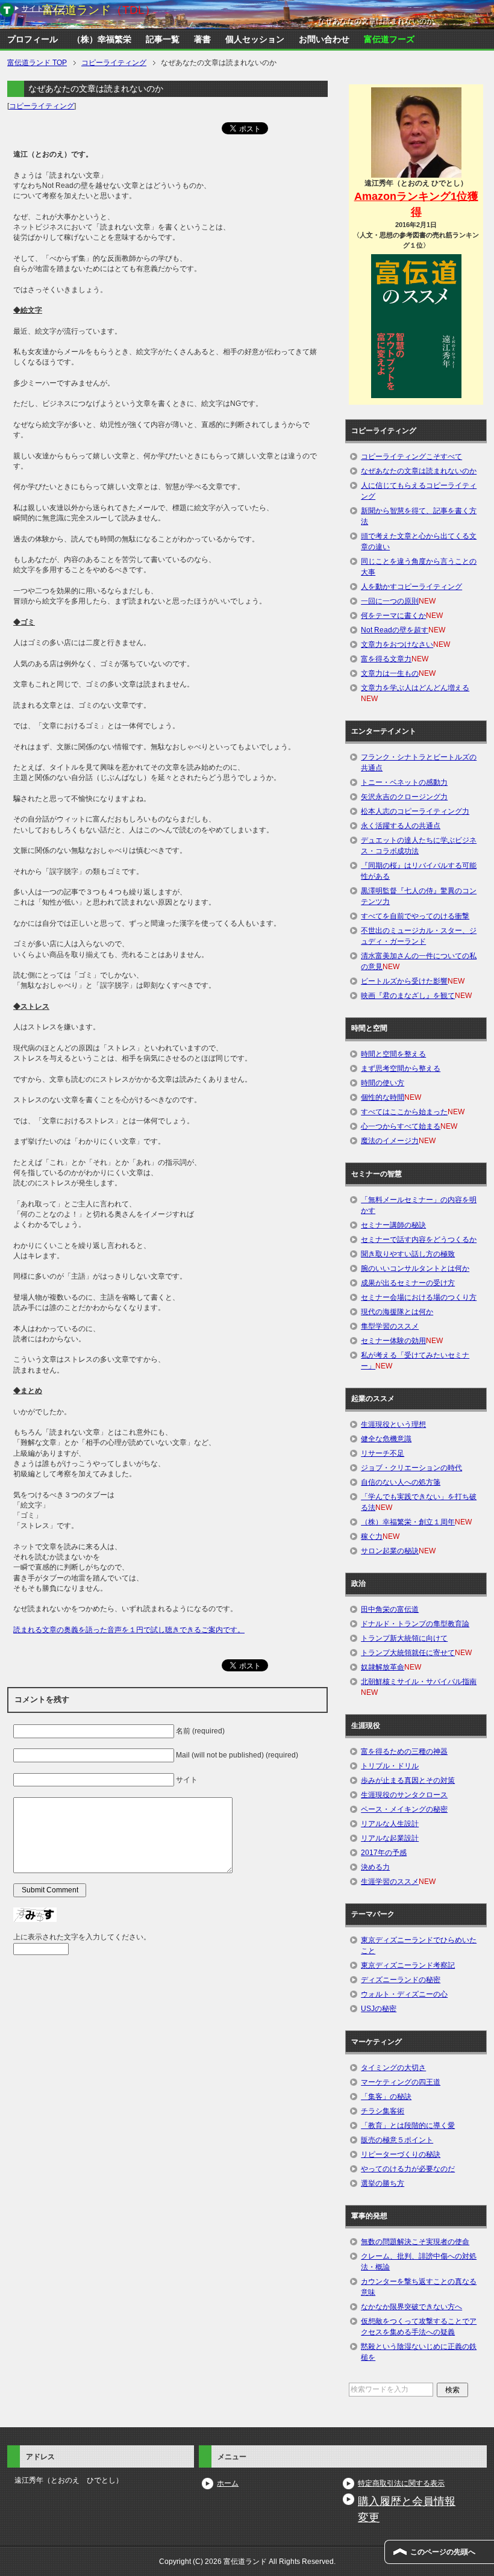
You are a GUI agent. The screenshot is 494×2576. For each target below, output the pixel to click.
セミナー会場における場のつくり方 (419, 1297)
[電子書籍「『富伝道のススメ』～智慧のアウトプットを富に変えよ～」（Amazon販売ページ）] (416, 326)
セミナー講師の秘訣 (393, 1225)
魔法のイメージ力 (390, 1141)
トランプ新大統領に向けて (404, 1638)
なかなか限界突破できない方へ (411, 2307)
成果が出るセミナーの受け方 (408, 1283)
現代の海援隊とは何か (397, 1312)
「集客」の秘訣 (386, 2097)
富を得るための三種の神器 (404, 1751)
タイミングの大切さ (393, 2068)
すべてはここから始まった (404, 1112)
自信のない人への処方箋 (401, 1482)
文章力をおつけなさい (397, 644)
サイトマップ (43, 8)
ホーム (228, 2483)
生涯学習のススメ (390, 1882)
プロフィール (33, 39)
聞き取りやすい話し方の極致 (408, 1254)
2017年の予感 (384, 1853)
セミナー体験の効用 (393, 1341)
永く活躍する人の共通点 (401, 826)
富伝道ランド (99, 10)
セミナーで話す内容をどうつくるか (419, 1240)
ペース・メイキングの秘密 (404, 1809)
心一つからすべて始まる (401, 1126)
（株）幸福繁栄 (102, 39)
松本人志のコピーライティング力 (415, 811)
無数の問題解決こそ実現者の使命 (415, 2242)
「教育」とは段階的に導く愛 (408, 2125)
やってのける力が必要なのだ (408, 2169)
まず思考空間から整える (401, 1068)
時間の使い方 (383, 1083)
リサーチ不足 (383, 1453)
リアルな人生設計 (390, 1824)
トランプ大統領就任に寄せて (408, 1653)
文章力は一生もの (390, 673)
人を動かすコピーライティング (411, 587)
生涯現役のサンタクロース (404, 1795)
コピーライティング (42, 106)
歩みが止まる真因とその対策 (408, 1780)
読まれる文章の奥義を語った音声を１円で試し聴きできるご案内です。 (129, 1630)
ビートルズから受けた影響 (404, 981)
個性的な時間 (383, 1097)
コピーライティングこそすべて (411, 457)
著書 (202, 39)
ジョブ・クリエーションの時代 (411, 1468)
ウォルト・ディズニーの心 (404, 1994)
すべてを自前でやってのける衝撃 (415, 916)
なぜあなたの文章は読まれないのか (419, 471)
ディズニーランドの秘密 (401, 1980)
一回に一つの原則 (390, 601)
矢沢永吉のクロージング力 (404, 797)
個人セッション (255, 39)
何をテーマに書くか (393, 616)
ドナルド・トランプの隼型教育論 (415, 1624)
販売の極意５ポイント (397, 2140)
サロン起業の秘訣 (390, 1551)
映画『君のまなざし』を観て (408, 996)
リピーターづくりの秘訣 (401, 2154)
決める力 (375, 1867)
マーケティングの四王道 (401, 2082)
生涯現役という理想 (393, 1424)
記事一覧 (163, 39)
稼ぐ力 (372, 1536)
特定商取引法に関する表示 (401, 2483)
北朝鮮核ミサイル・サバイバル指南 (419, 1682)
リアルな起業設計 (390, 1838)
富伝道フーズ (389, 39)
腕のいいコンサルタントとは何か (415, 1268)
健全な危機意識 (386, 1439)
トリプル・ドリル (390, 1766)
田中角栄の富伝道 (390, 1609)
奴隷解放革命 (383, 1667)
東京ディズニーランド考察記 (408, 1965)
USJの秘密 (379, 2009)
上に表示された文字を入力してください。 (82, 1937)
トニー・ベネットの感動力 (404, 782)
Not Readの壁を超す (395, 630)
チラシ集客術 (383, 2111)
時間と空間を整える (393, 1054)
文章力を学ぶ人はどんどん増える (415, 688)
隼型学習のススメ (390, 1326)
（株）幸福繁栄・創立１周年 (408, 1522)
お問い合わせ (324, 39)
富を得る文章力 (386, 659)
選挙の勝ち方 (383, 2183)
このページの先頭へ (443, 2552)
